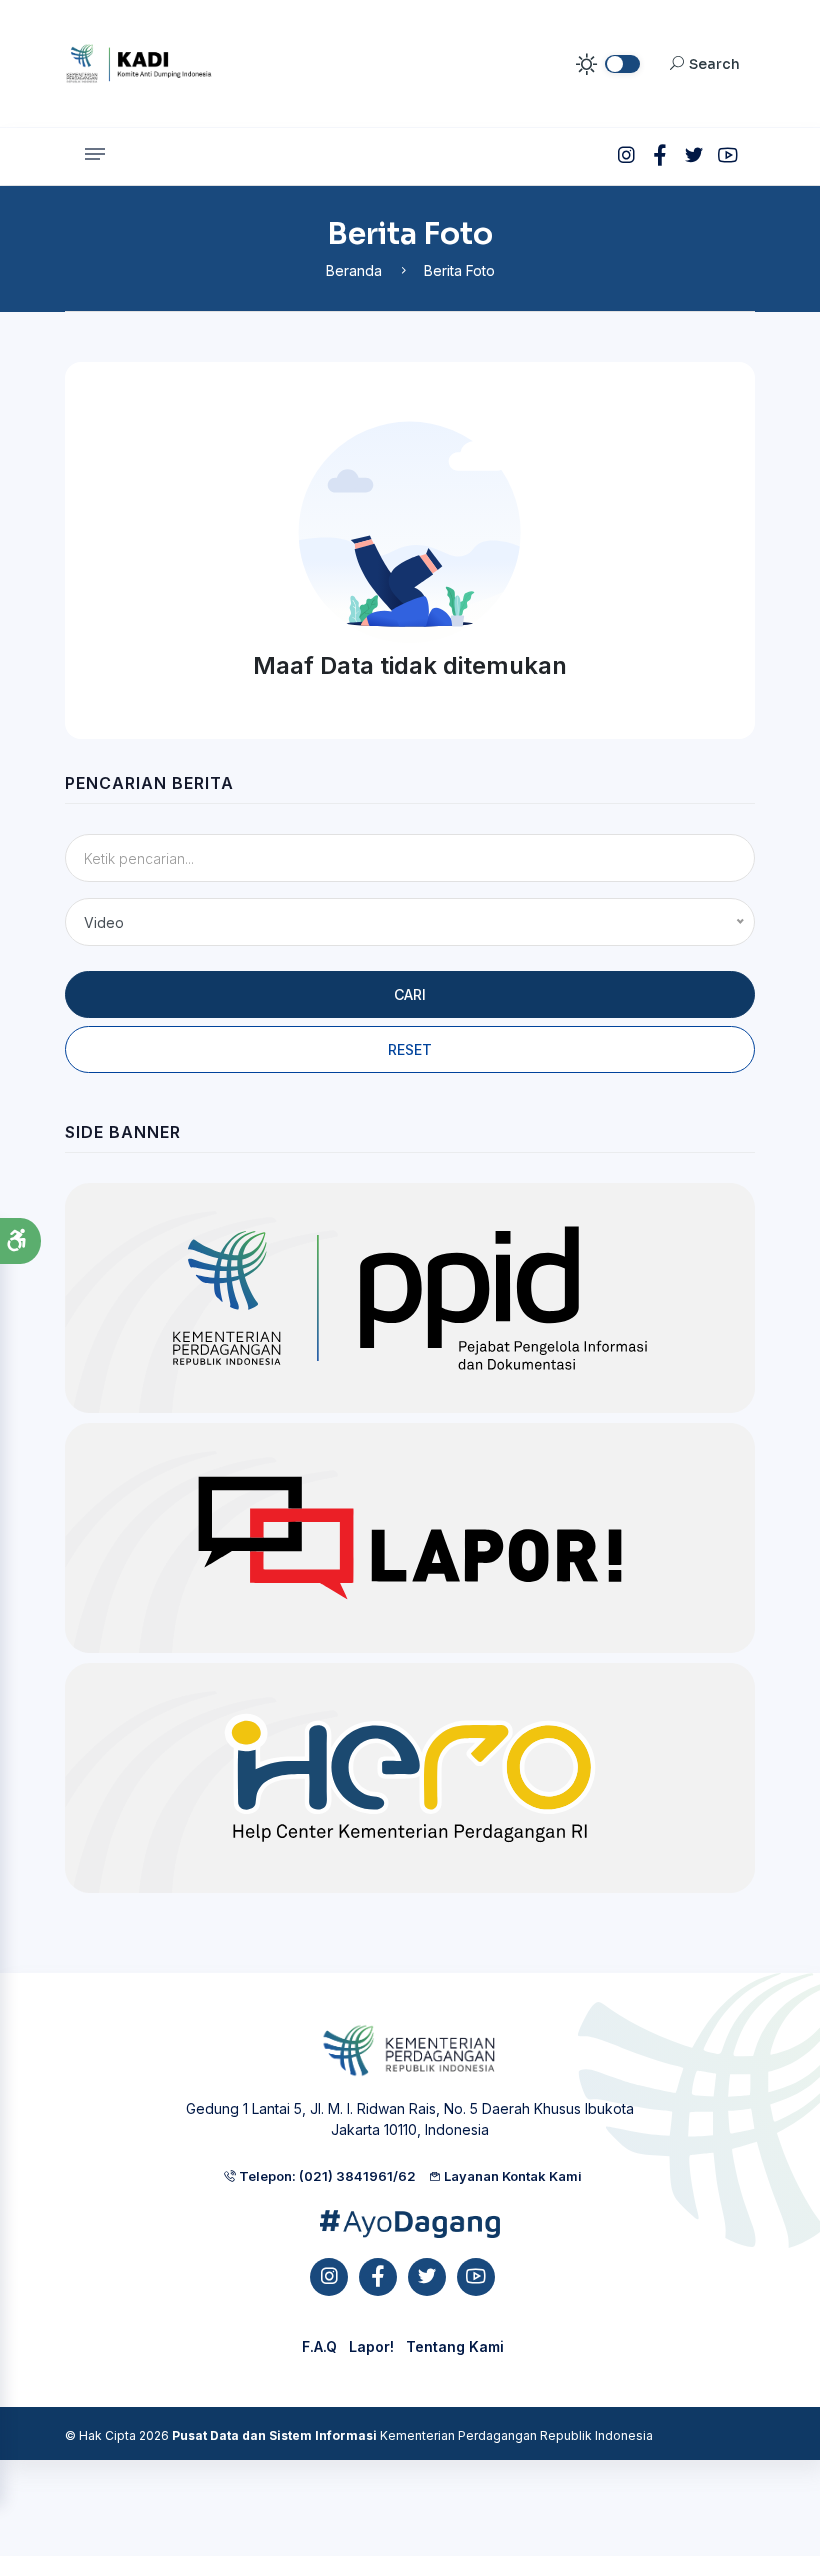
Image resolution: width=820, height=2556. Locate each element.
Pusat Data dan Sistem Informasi (274, 2435)
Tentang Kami (455, 2346)
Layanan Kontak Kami (511, 2176)
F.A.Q (319, 2346)
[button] (20, 1241)
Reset (410, 1049)
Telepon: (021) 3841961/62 (326, 2176)
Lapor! (371, 2346)
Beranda (354, 270)
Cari (410, 994)
